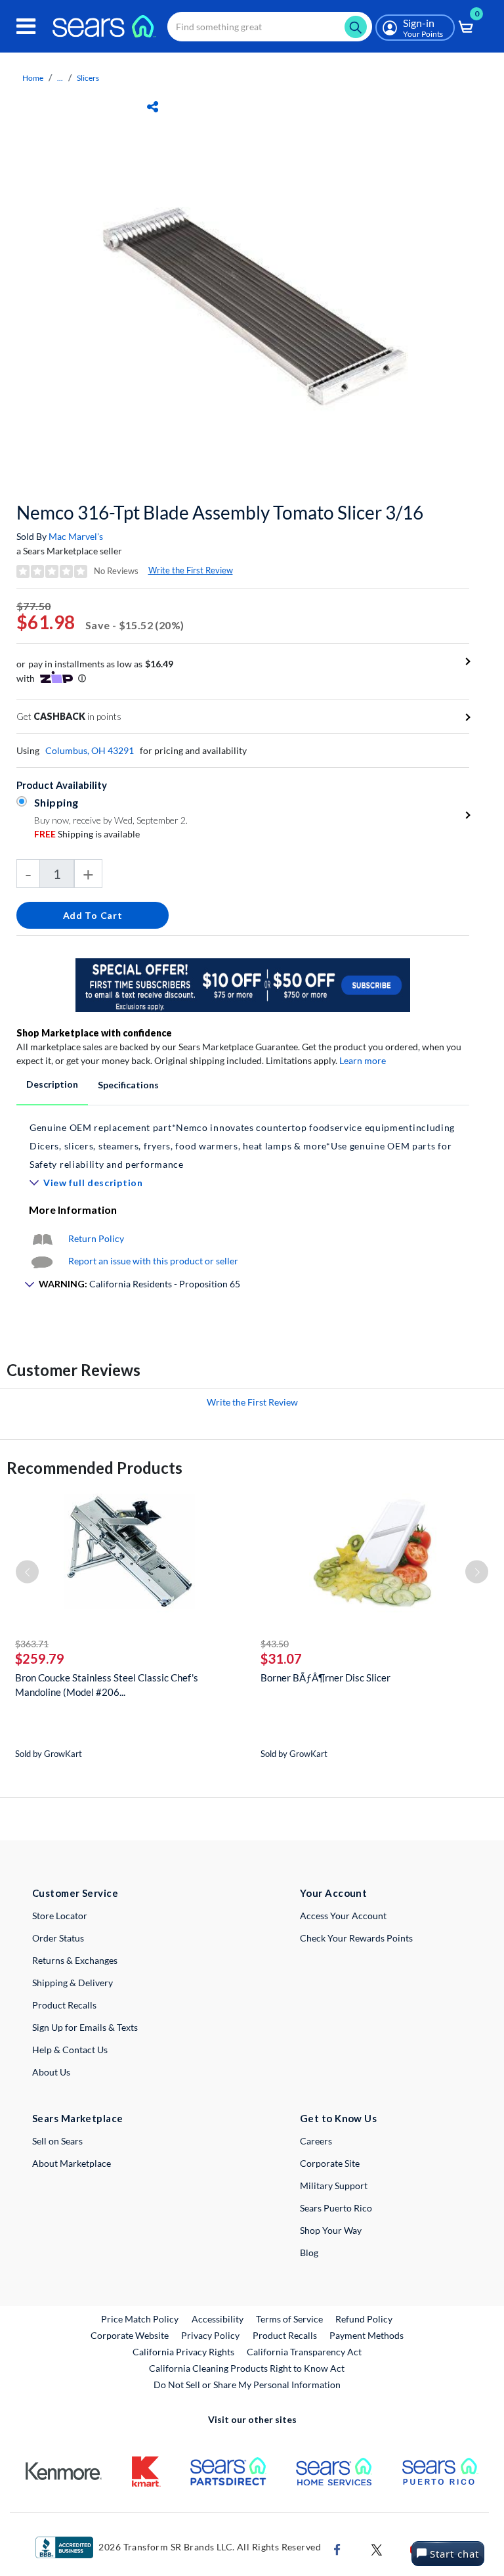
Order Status (58, 1938)
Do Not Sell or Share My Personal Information (247, 2385)
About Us (51, 2072)
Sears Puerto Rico (336, 2208)
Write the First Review (191, 570)
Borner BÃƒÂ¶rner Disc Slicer (325, 1677)
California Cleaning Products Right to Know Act (247, 2368)
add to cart (93, 915)
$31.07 (281, 1658)
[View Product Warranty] (42, 1238)
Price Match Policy (140, 2319)
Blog (309, 2253)
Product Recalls (64, 2005)
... (60, 78)
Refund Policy (364, 2319)
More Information (73, 1210)
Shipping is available (87, 834)
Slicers (88, 78)
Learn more (363, 1060)
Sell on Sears (57, 2141)
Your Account (333, 1893)
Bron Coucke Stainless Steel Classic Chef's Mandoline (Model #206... (107, 1685)
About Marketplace (72, 2163)
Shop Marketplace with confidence (94, 1033)
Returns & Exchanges (75, 1960)
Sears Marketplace (78, 2118)
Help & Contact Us (70, 2050)
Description (52, 1084)
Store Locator (60, 1916)
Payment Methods (367, 2335)
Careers (316, 2141)
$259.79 (40, 1658)
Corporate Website (130, 2335)
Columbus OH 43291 (90, 750)
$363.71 (32, 1644)
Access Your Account (343, 1916)
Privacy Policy (210, 2335)
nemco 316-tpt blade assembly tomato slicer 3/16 (220, 512)
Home (33, 78)
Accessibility (218, 2319)
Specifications (128, 1085)
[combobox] (270, 27)
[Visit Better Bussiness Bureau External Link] (64, 2546)
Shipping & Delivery (73, 1983)
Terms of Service (289, 2319)
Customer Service (75, 1893)
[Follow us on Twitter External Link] (377, 2548)
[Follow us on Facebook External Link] (337, 2548)
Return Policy (96, 1238)
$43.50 (275, 1644)
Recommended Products (94, 1468)
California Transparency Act (304, 2352)
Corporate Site (330, 2163)
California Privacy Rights (183, 2352)
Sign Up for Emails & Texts (85, 2027)
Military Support (334, 2186)
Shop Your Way (331, 2230)
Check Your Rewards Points (356, 1938)
